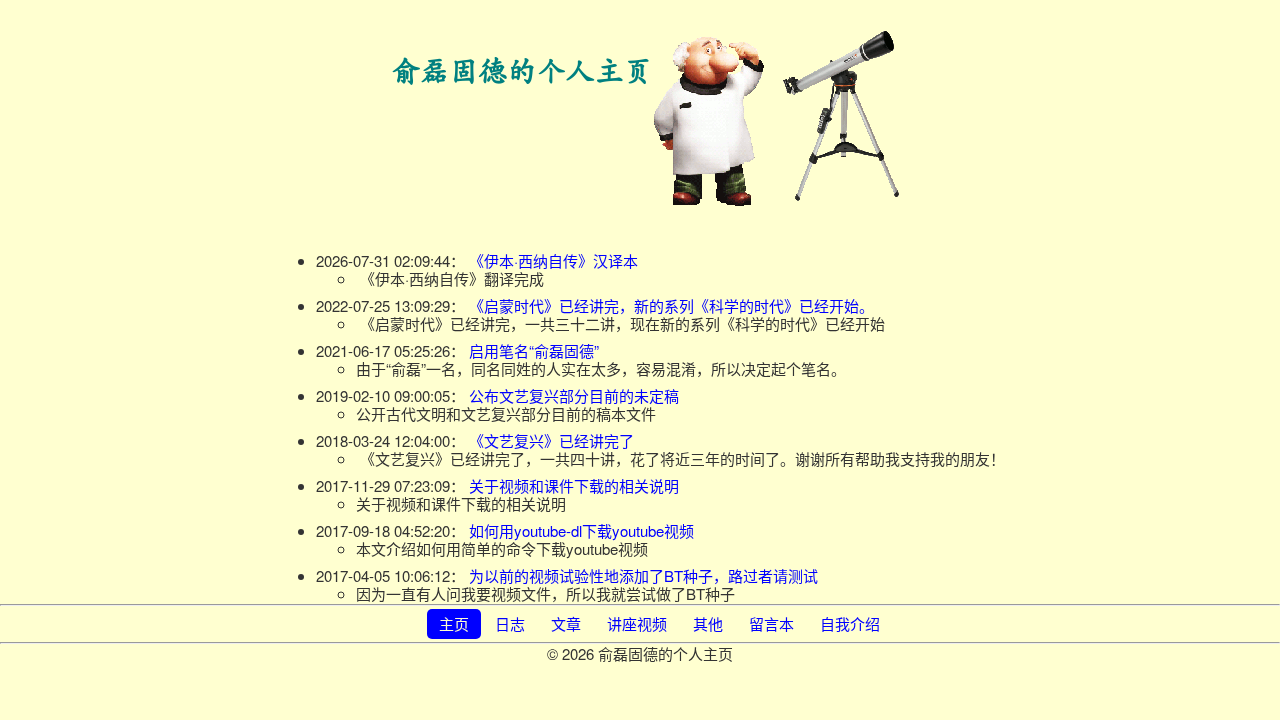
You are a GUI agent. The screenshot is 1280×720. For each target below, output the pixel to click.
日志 (510, 623)
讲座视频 (637, 623)
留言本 (771, 623)
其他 (708, 623)
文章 (566, 623)
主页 (454, 623)
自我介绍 (850, 623)
